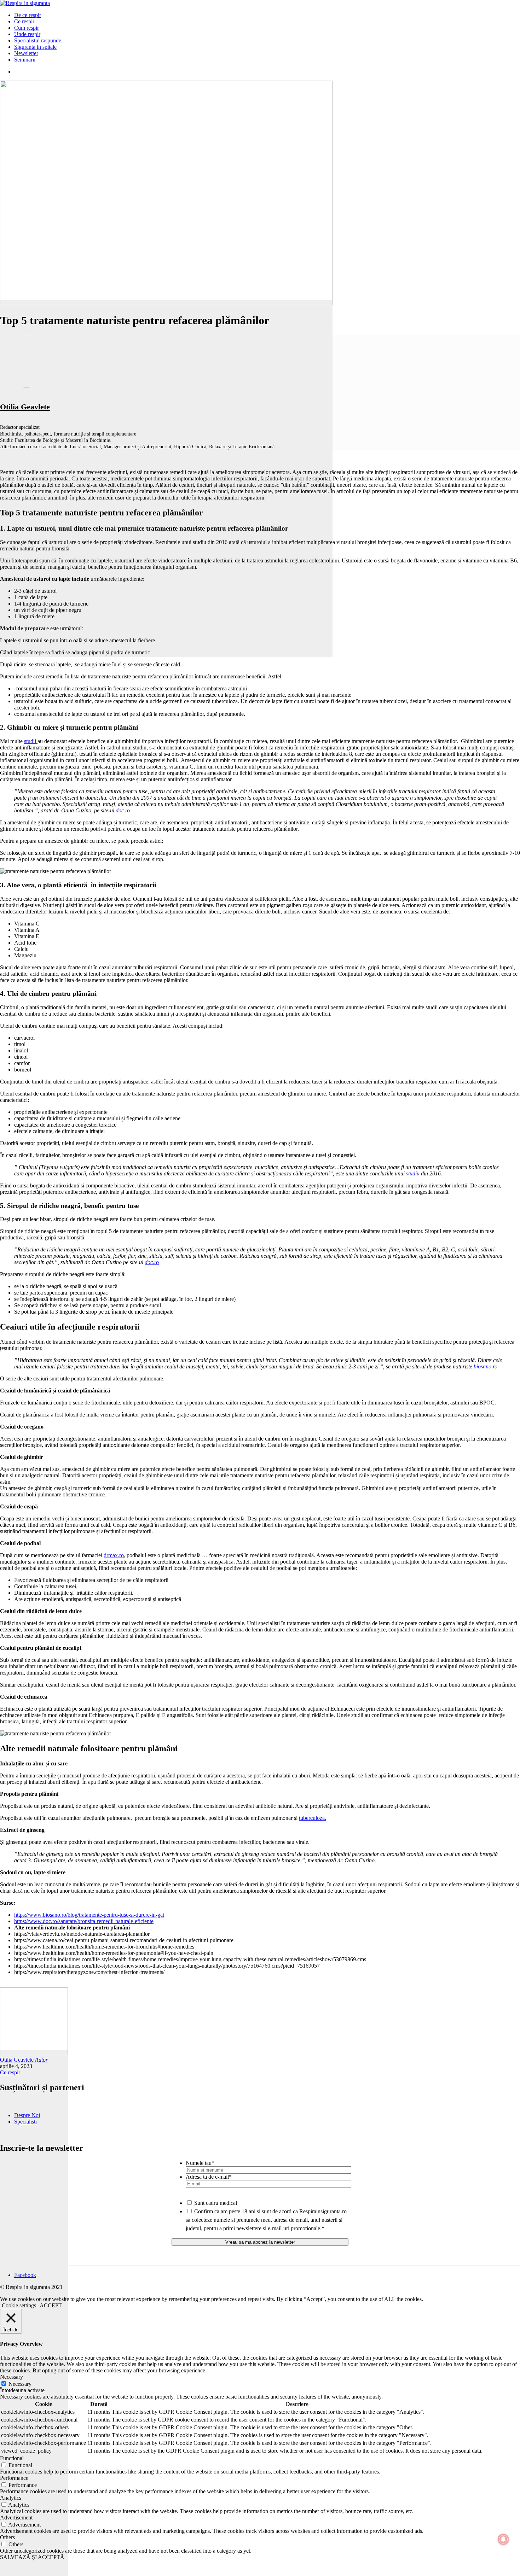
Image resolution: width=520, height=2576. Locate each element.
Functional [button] (12, 2458)
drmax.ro (114, 1555)
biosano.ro (486, 1366)
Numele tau (200, 2163)
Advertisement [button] (16, 2517)
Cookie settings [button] (19, 2305)
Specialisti (25, 2122)
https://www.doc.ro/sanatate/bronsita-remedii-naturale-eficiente (84, 1921)
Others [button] (7, 2537)
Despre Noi (27, 2115)
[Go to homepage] (25, 3)
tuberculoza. (313, 1818)
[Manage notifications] (503, 2539)
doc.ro (123, 810)
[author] (34, 2313)
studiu (413, 1173)
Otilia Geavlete (25, 407)
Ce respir (10, 2072)
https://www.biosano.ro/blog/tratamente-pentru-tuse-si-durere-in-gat (89, 1915)
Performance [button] (14, 2478)
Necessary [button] (11, 2377)
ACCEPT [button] (51, 2305)
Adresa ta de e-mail (209, 2177)
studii (31, 741)
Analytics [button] (11, 2498)
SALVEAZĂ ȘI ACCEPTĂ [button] (32, 2557)
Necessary (20, 2384)
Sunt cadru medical (216, 2203)
